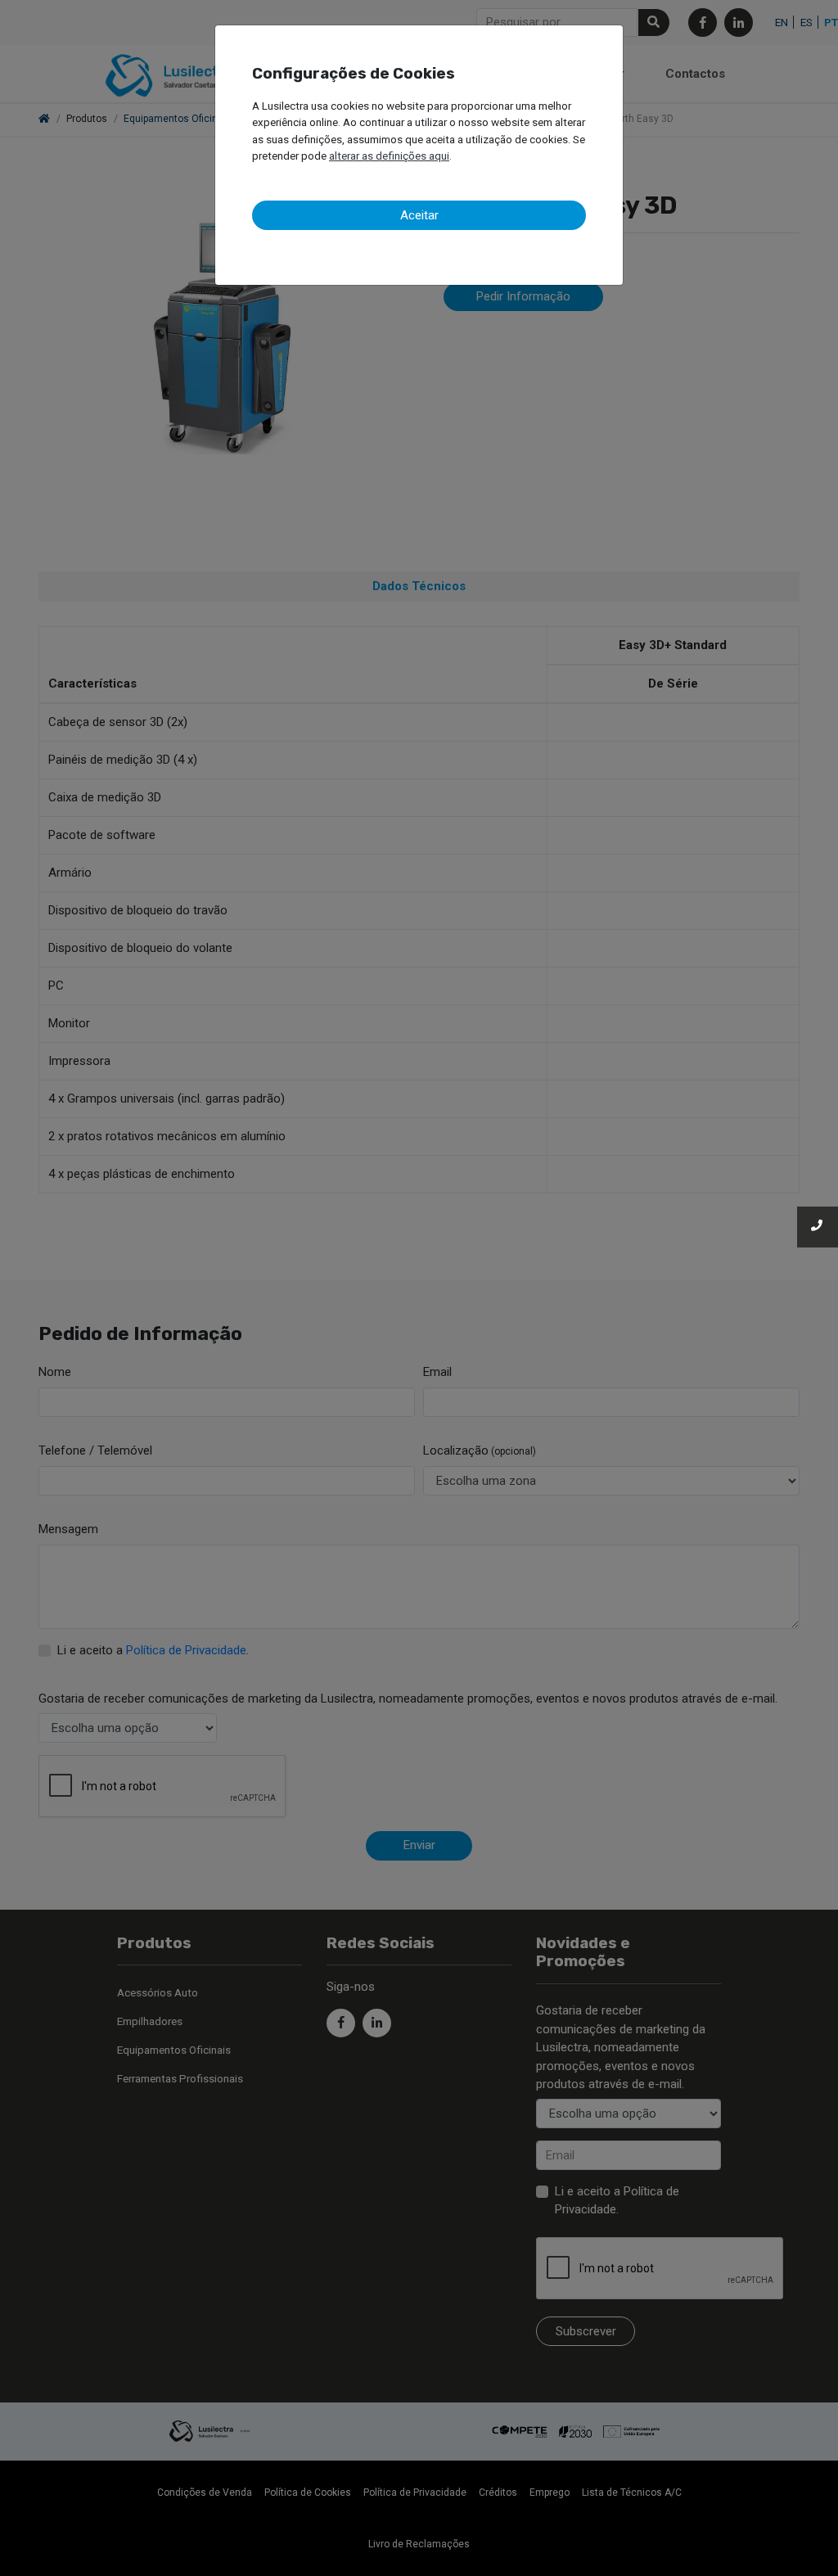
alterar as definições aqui (389, 156)
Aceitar (419, 215)
